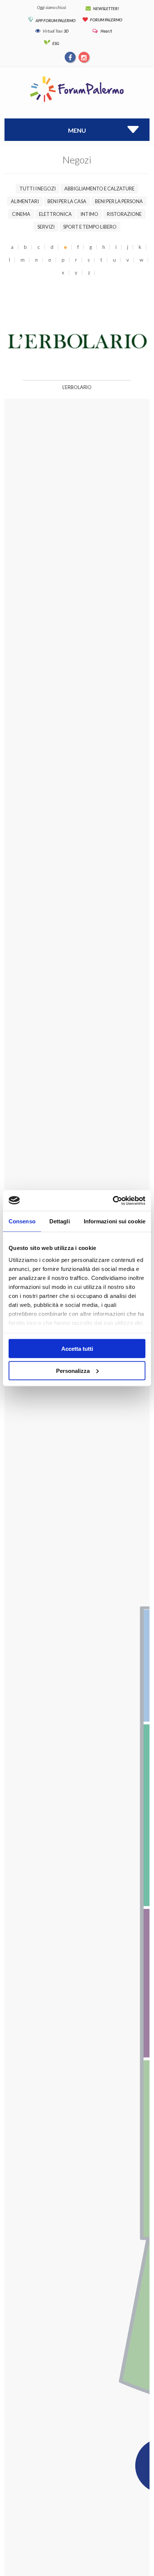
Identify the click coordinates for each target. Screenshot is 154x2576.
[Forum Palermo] (77, 103)
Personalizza (73, 1370)
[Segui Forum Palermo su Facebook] (71, 57)
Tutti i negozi (38, 189)
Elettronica (55, 214)
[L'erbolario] (77, 375)
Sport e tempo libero (90, 227)
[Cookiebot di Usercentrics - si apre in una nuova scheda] (113, 1200)
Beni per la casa (67, 201)
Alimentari (25, 201)
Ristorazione (124, 214)
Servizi (46, 227)
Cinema (21, 214)
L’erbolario (77, 387)
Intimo (89, 214)
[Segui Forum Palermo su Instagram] (84, 57)
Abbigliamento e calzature (99, 189)
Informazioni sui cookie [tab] (115, 1221)
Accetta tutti (77, 1349)
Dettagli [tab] (60, 1221)
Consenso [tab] (22, 1221)
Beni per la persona (119, 201)
